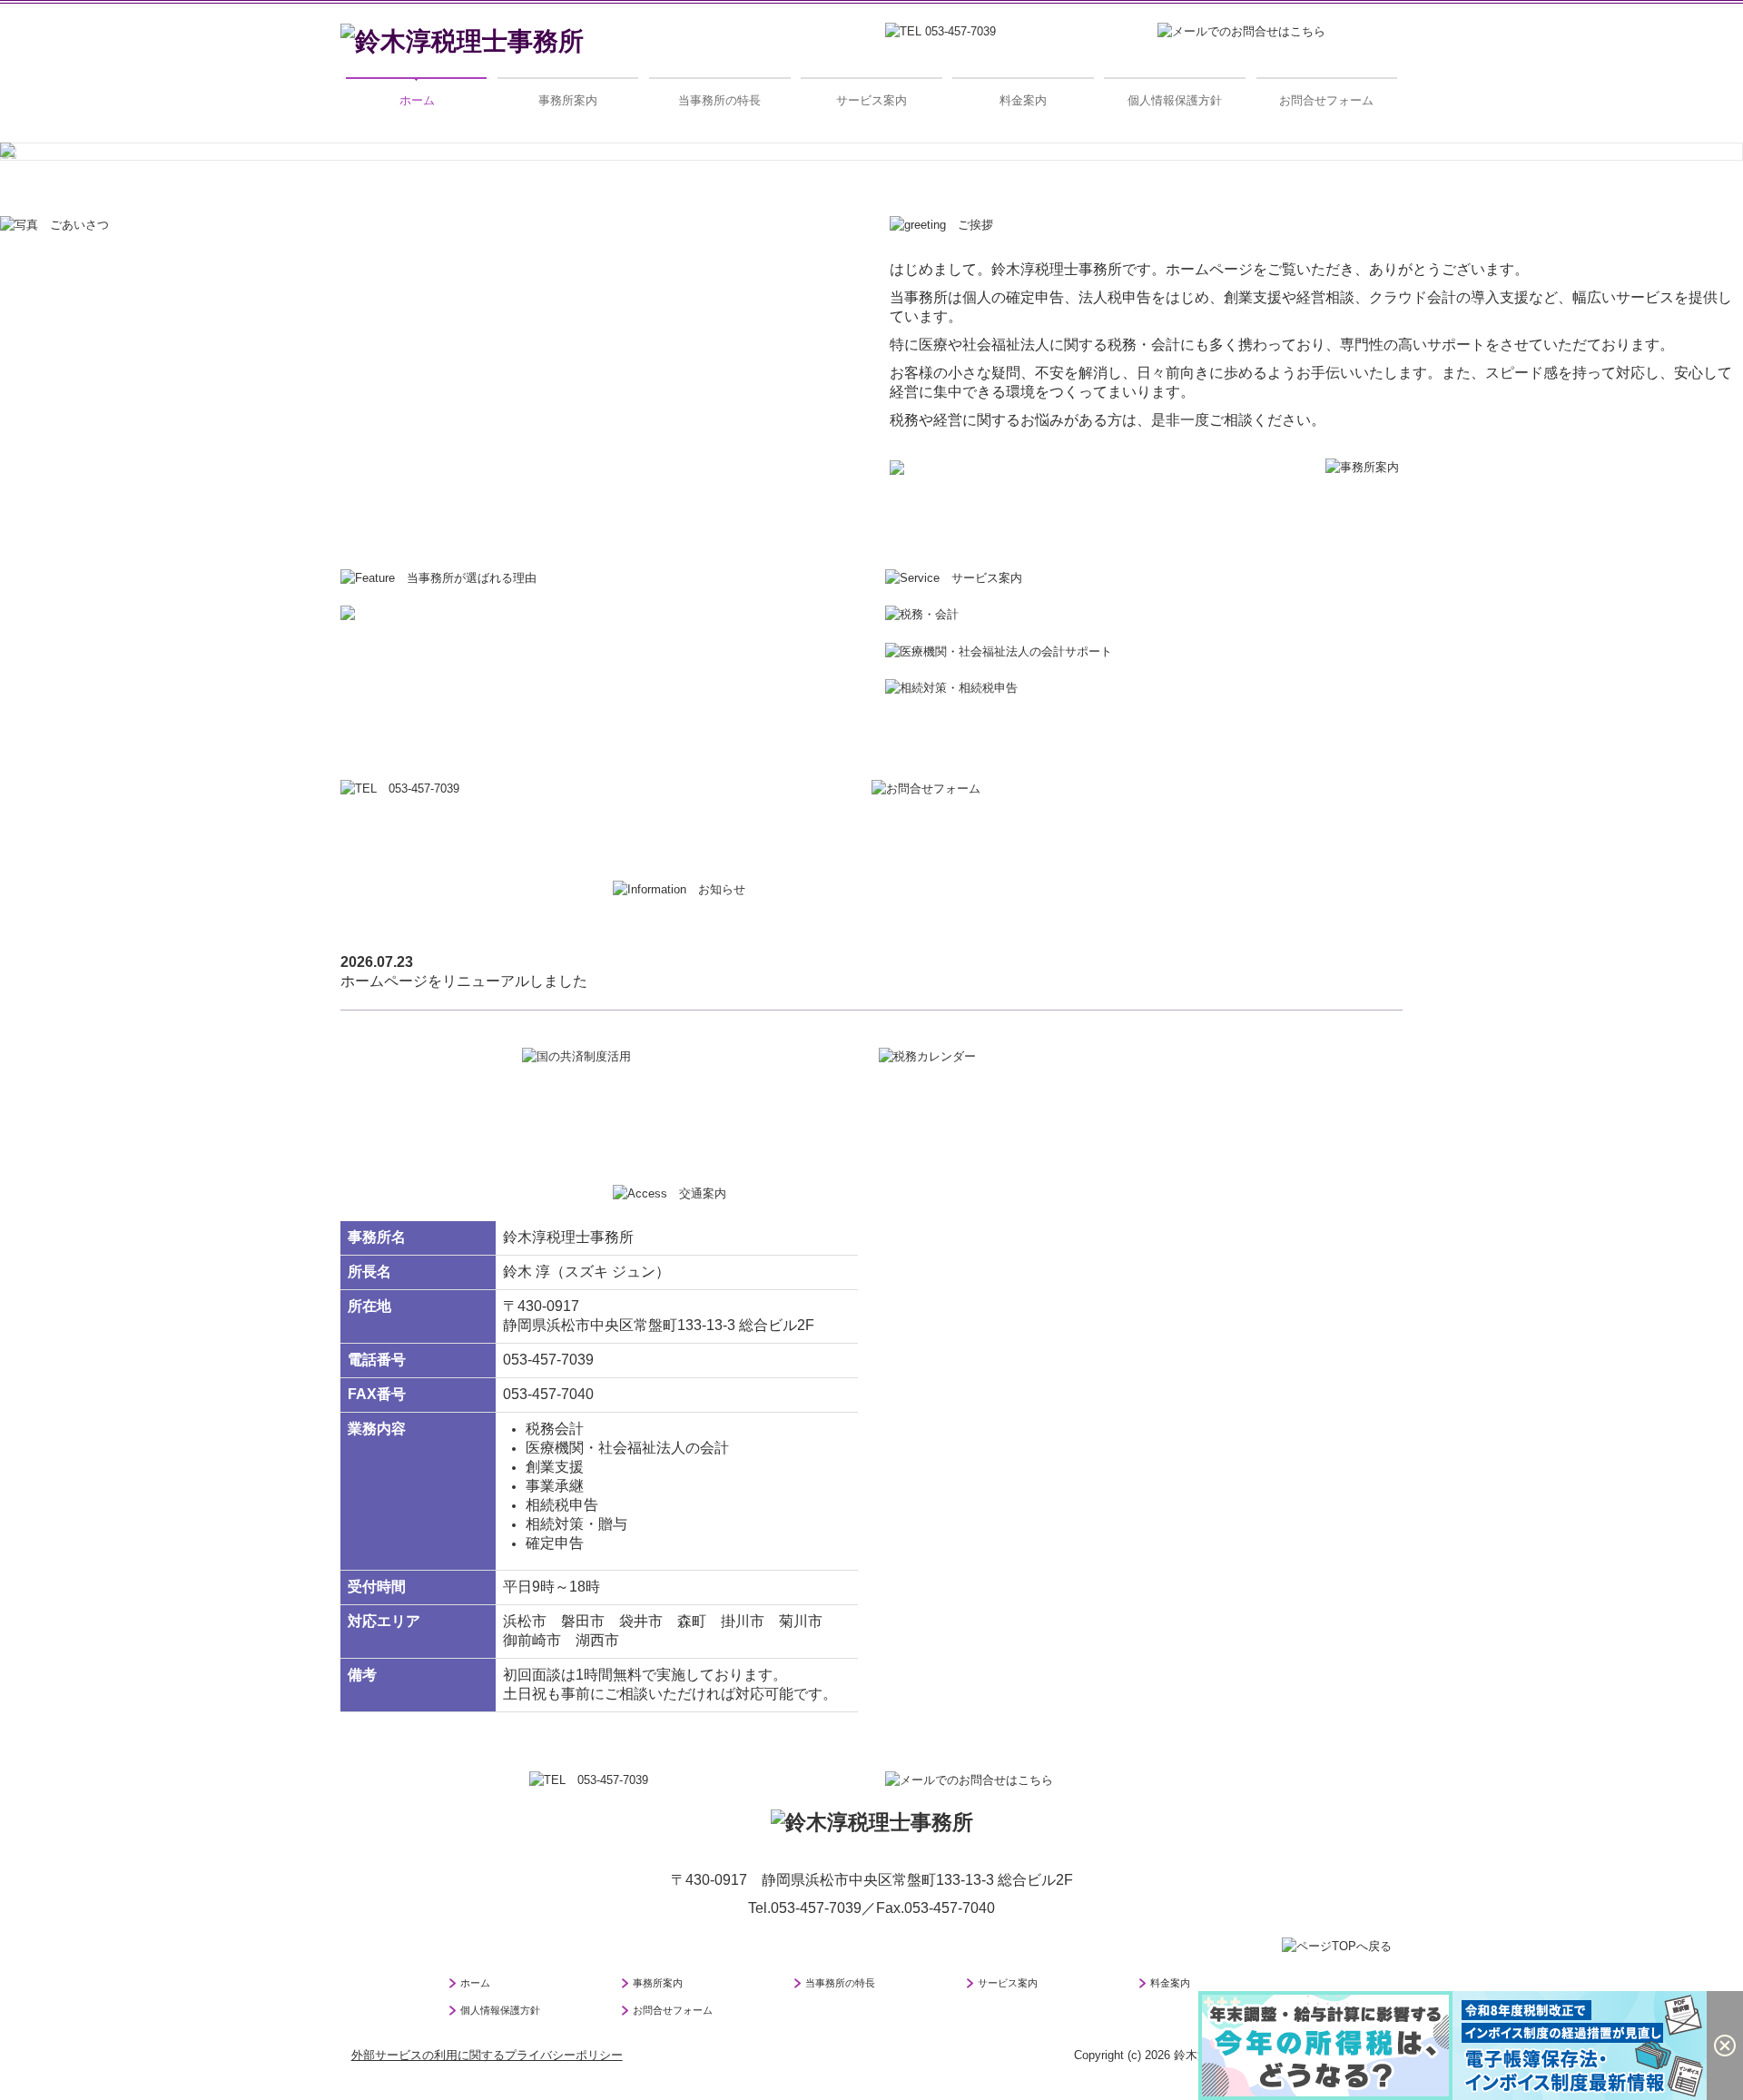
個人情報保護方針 (1175, 100)
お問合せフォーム (1326, 100)
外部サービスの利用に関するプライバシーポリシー (487, 2063)
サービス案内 (871, 100)
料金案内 (1023, 100)
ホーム (417, 100)
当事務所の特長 (719, 100)
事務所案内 (568, 100)
